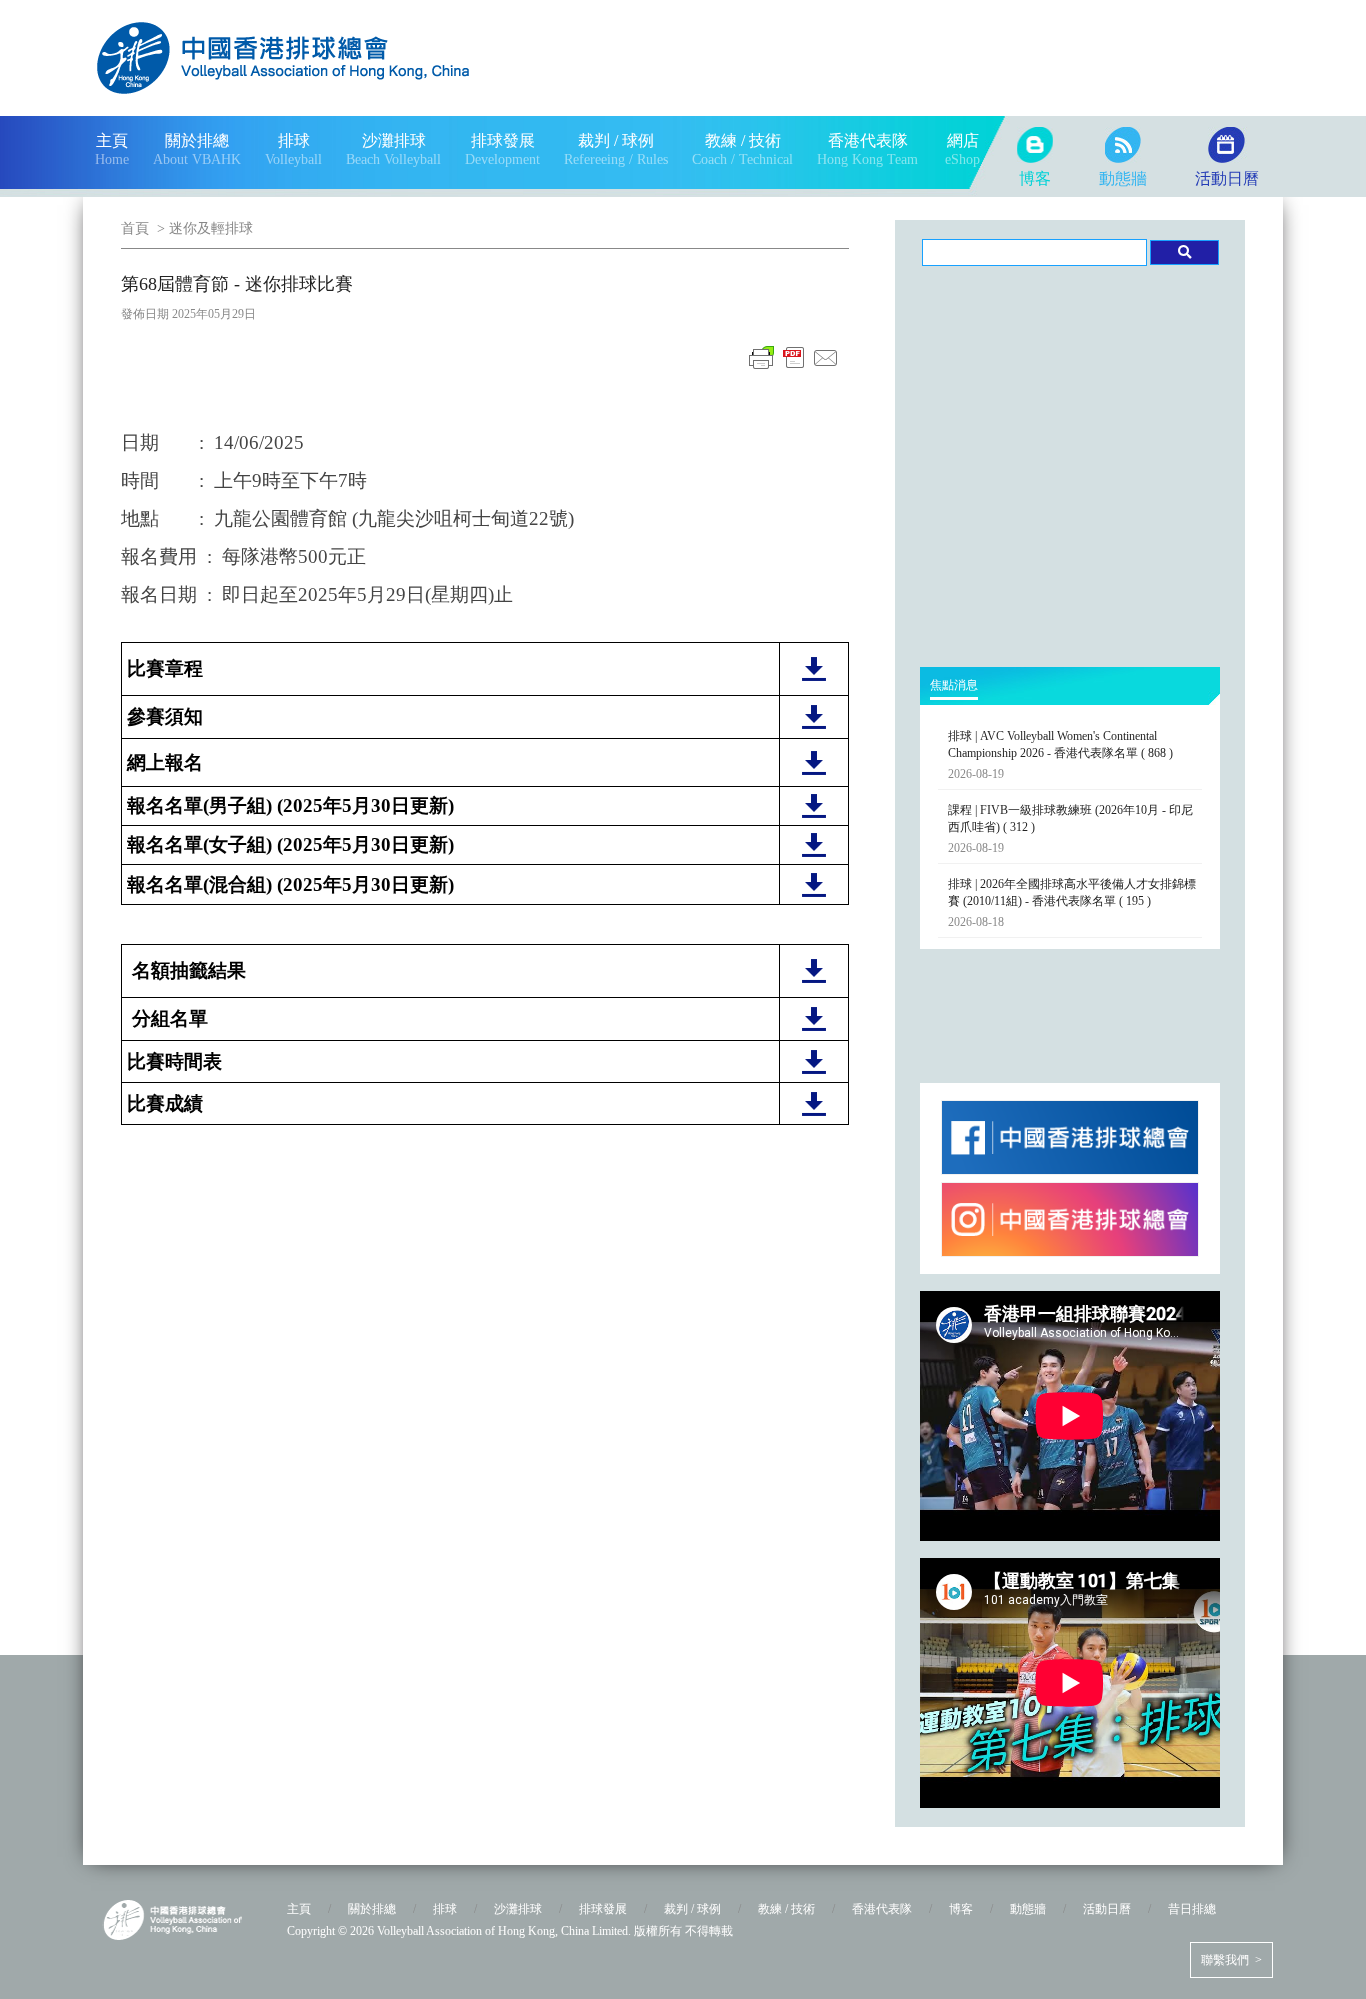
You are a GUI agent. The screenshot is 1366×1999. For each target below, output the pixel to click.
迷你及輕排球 (211, 228)
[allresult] (814, 1112)
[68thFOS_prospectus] (814, 677)
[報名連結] (814, 771)
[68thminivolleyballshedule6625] (814, 1070)
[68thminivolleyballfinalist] (814, 979)
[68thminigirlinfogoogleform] (814, 853)
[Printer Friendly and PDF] (794, 369)
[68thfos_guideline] (814, 725)
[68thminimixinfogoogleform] (814, 893)
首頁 (135, 228)
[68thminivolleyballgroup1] (814, 1027)
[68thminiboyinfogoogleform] (814, 814)
